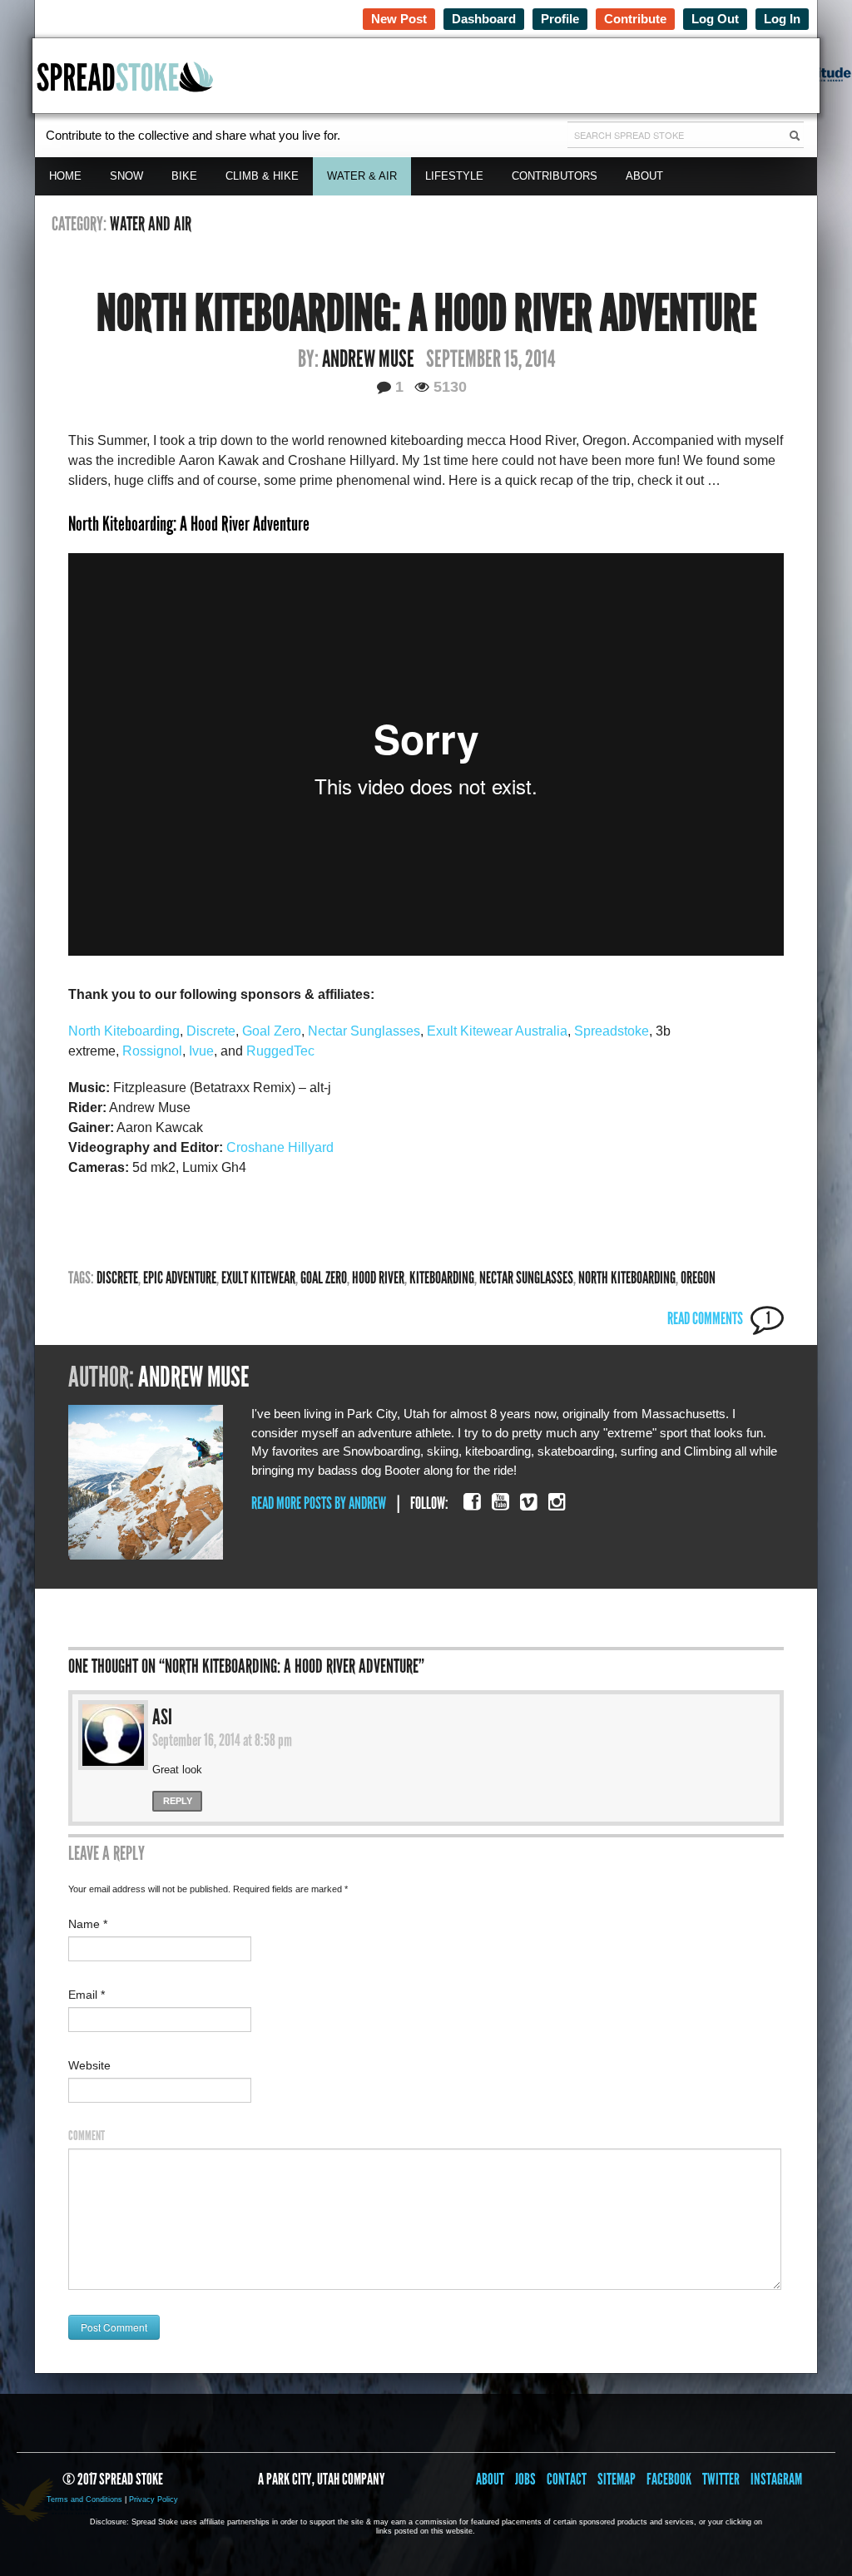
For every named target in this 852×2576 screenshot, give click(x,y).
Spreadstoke (612, 1031)
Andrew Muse (368, 359)
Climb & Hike (262, 176)
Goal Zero (272, 1031)
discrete (117, 1278)
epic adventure (180, 1278)
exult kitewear (258, 1278)
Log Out (715, 19)
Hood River (378, 1278)
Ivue (201, 1051)
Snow (126, 176)
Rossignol (152, 1051)
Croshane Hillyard (280, 1147)
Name (88, 1924)
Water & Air (362, 176)
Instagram (776, 2479)
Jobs (525, 2479)
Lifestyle (454, 176)
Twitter (721, 2479)
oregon (698, 1278)
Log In (782, 19)
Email (87, 1995)
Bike (184, 176)
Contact (567, 2479)
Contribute (635, 19)
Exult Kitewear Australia (497, 1031)
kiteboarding (442, 1278)
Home (65, 176)
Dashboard (484, 19)
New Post (399, 19)
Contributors (555, 176)
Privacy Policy (154, 2499)
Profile (560, 19)
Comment (87, 2136)
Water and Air (151, 224)
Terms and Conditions (84, 2499)
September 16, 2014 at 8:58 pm (222, 1740)
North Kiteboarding (124, 1031)
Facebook (669, 2479)
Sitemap (617, 2479)
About (644, 176)
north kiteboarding (627, 1278)
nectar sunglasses (526, 1278)
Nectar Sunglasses (364, 1031)
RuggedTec (280, 1051)
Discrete (211, 1031)
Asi (162, 1717)
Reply (178, 1801)
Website (89, 2065)
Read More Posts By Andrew (319, 1503)
